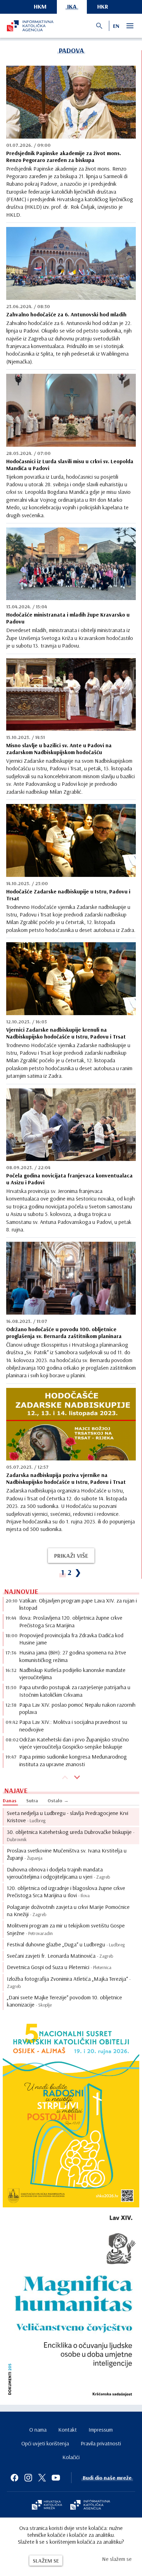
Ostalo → (58, 1801)
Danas (10, 1801)
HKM (40, 6)
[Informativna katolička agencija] (90, 2506)
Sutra (32, 1801)
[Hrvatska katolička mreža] (47, 2506)
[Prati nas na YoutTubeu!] (56, 2478)
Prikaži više (71, 1556)
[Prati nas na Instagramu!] (28, 2478)
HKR (103, 6)
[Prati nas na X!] (42, 2478)
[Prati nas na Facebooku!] (14, 2478)
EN (116, 26)
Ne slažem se (117, 2559)
